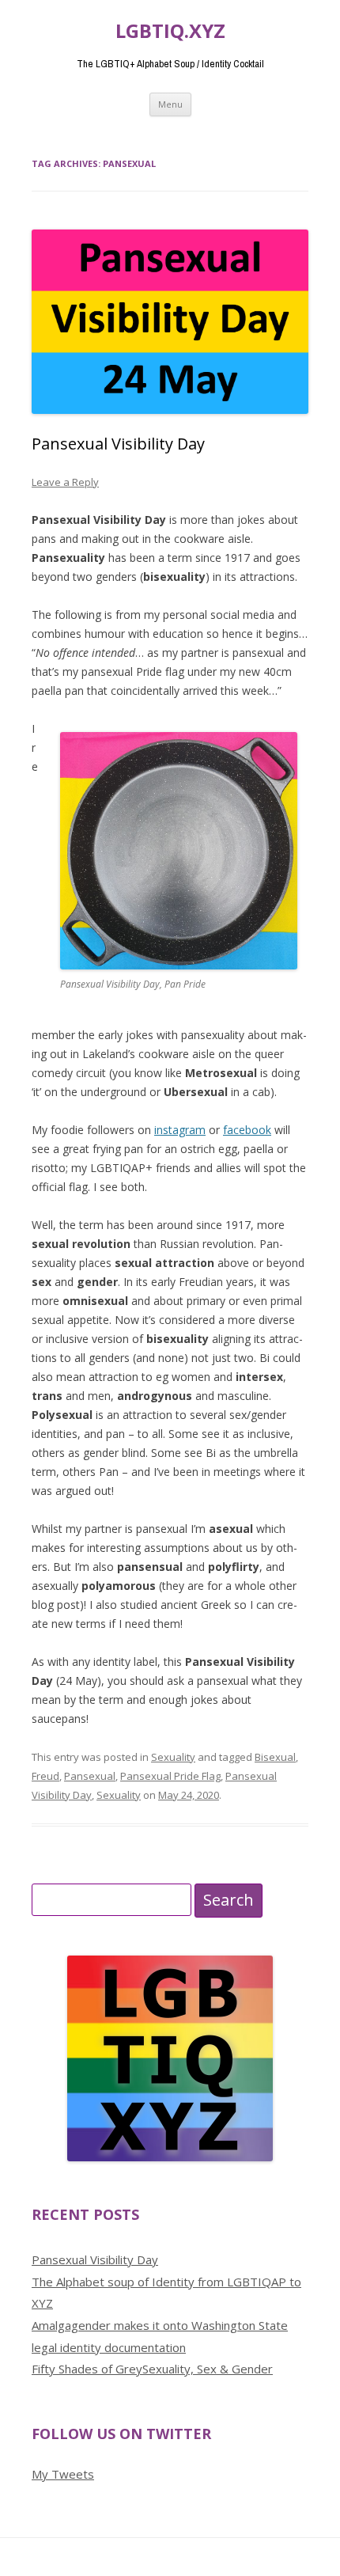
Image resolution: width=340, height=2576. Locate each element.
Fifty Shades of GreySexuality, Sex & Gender (152, 2369)
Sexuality (173, 1757)
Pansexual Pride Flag (170, 1776)
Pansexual (90, 1776)
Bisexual (275, 1757)
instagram (180, 1130)
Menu (170, 104)
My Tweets (63, 2474)
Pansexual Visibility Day (118, 444)
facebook (247, 1130)
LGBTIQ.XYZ (170, 31)
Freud (45, 1776)
